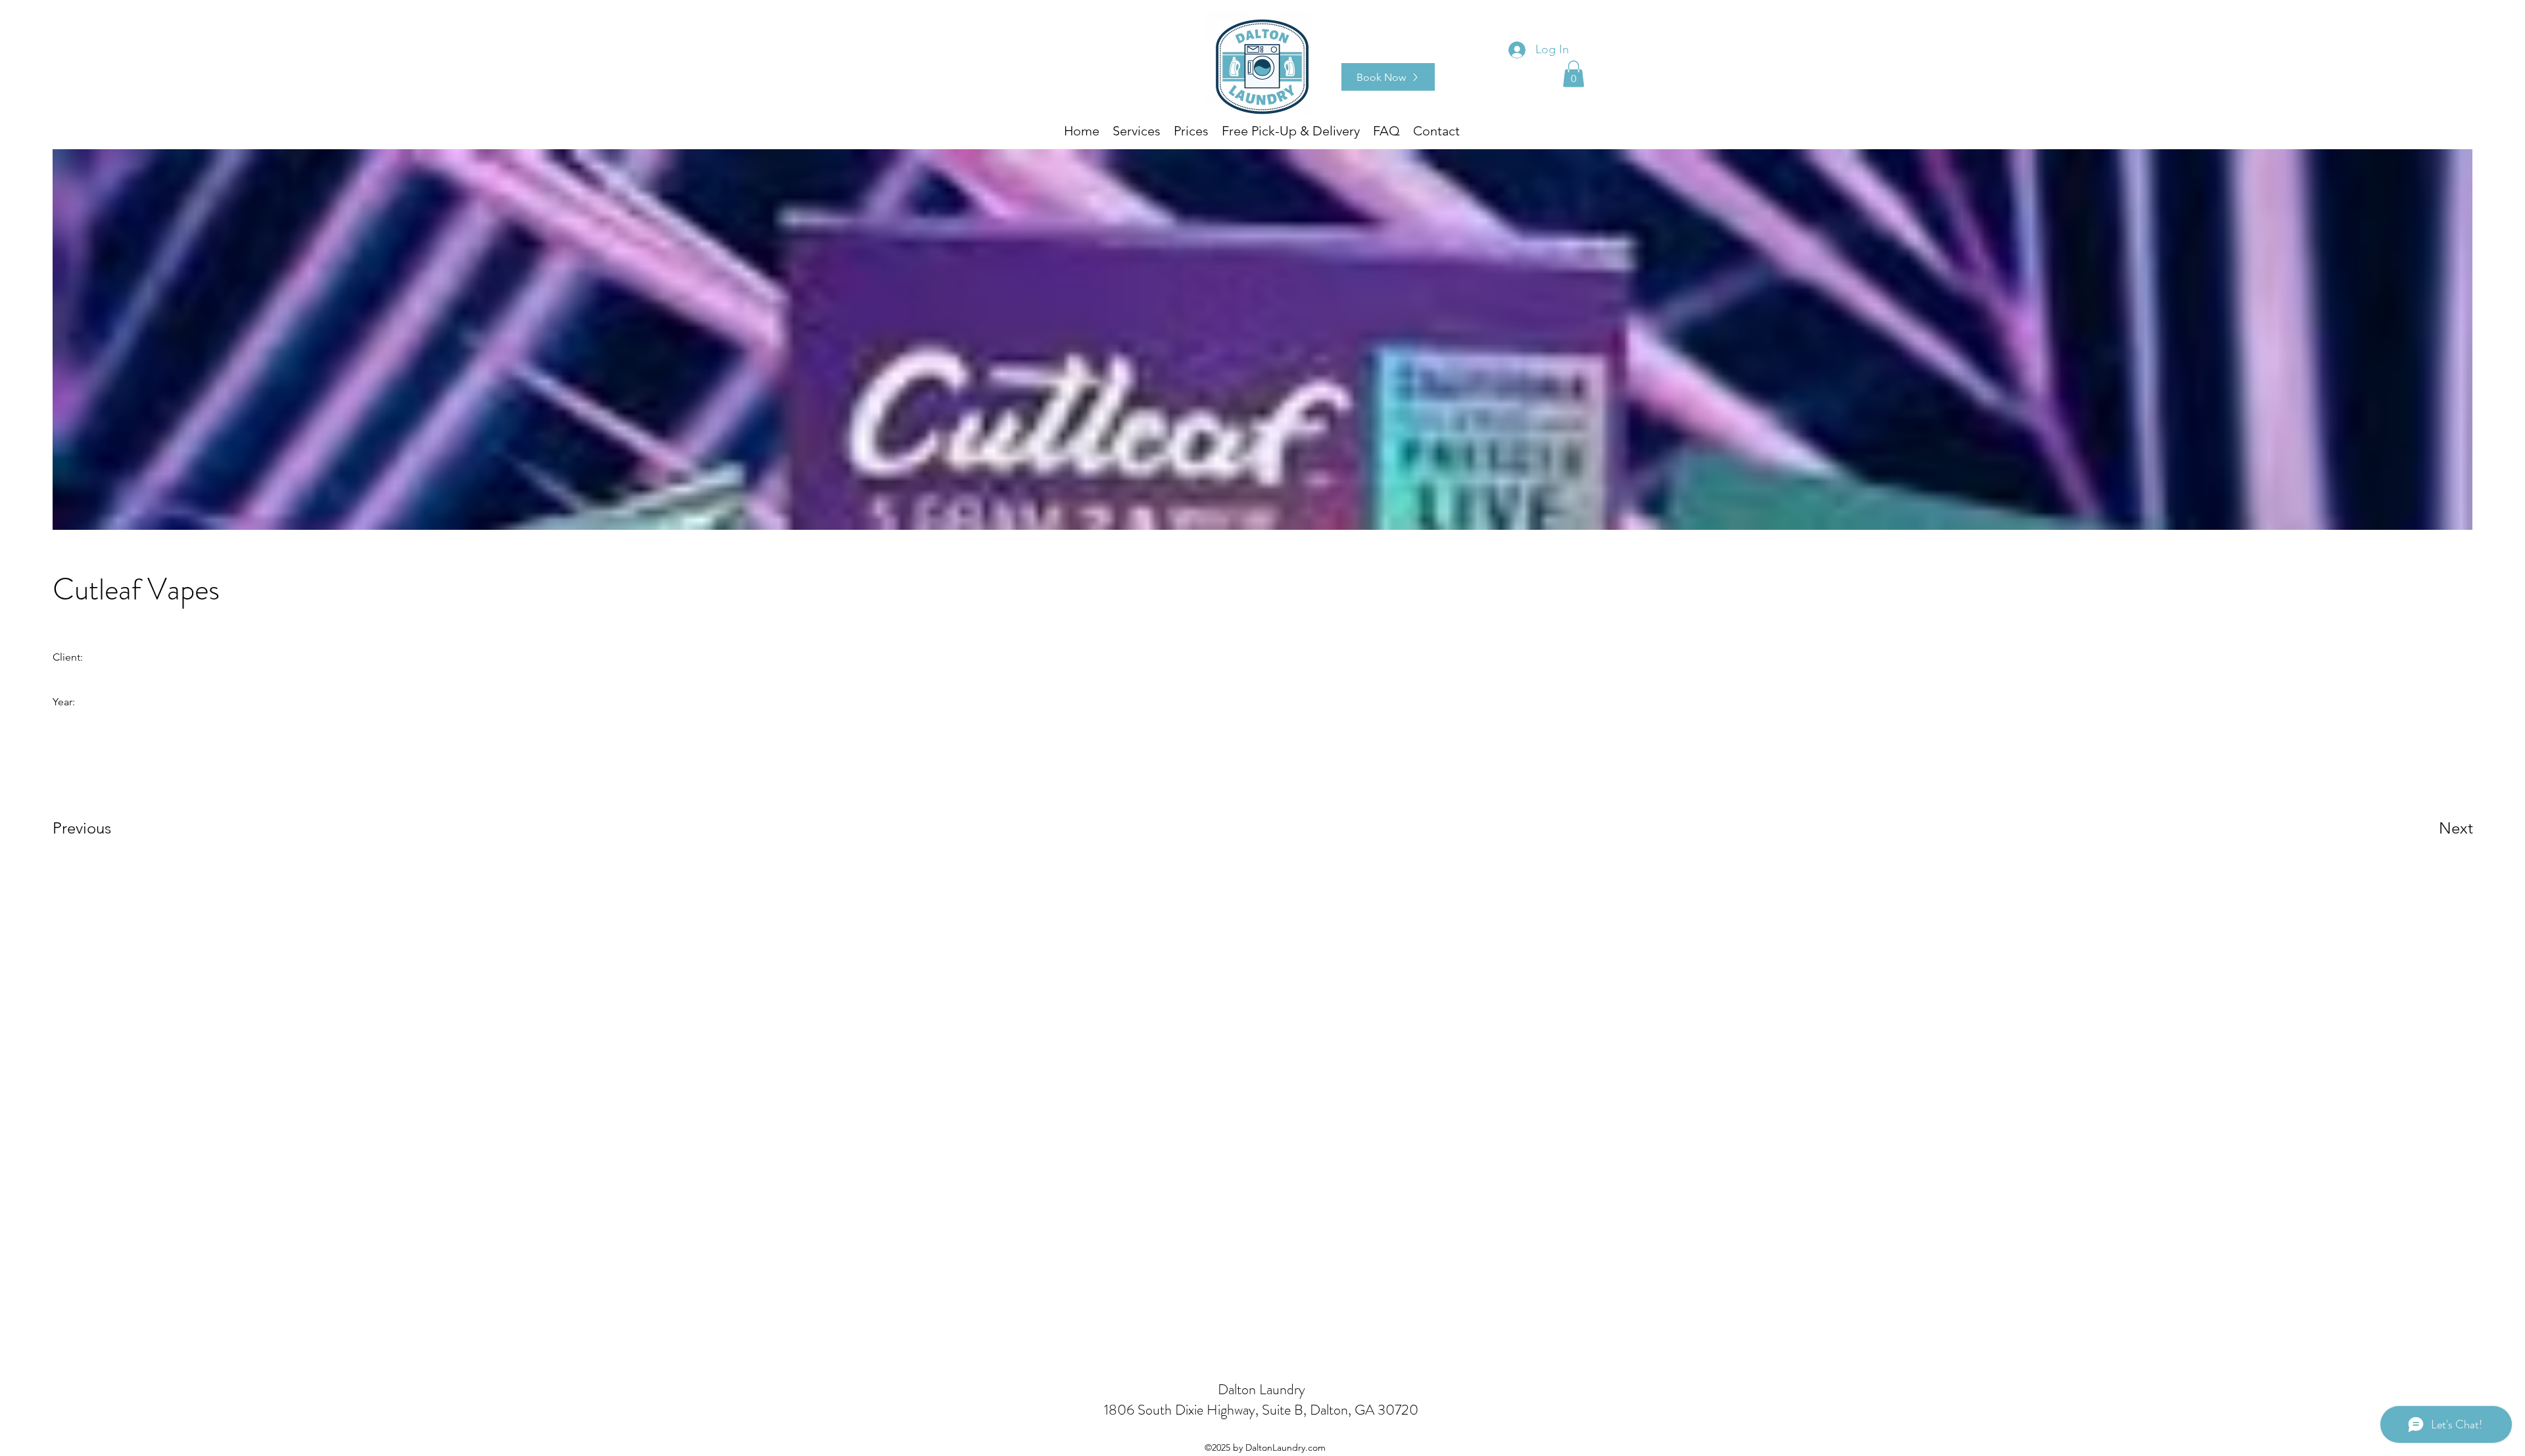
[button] (1574, 74)
